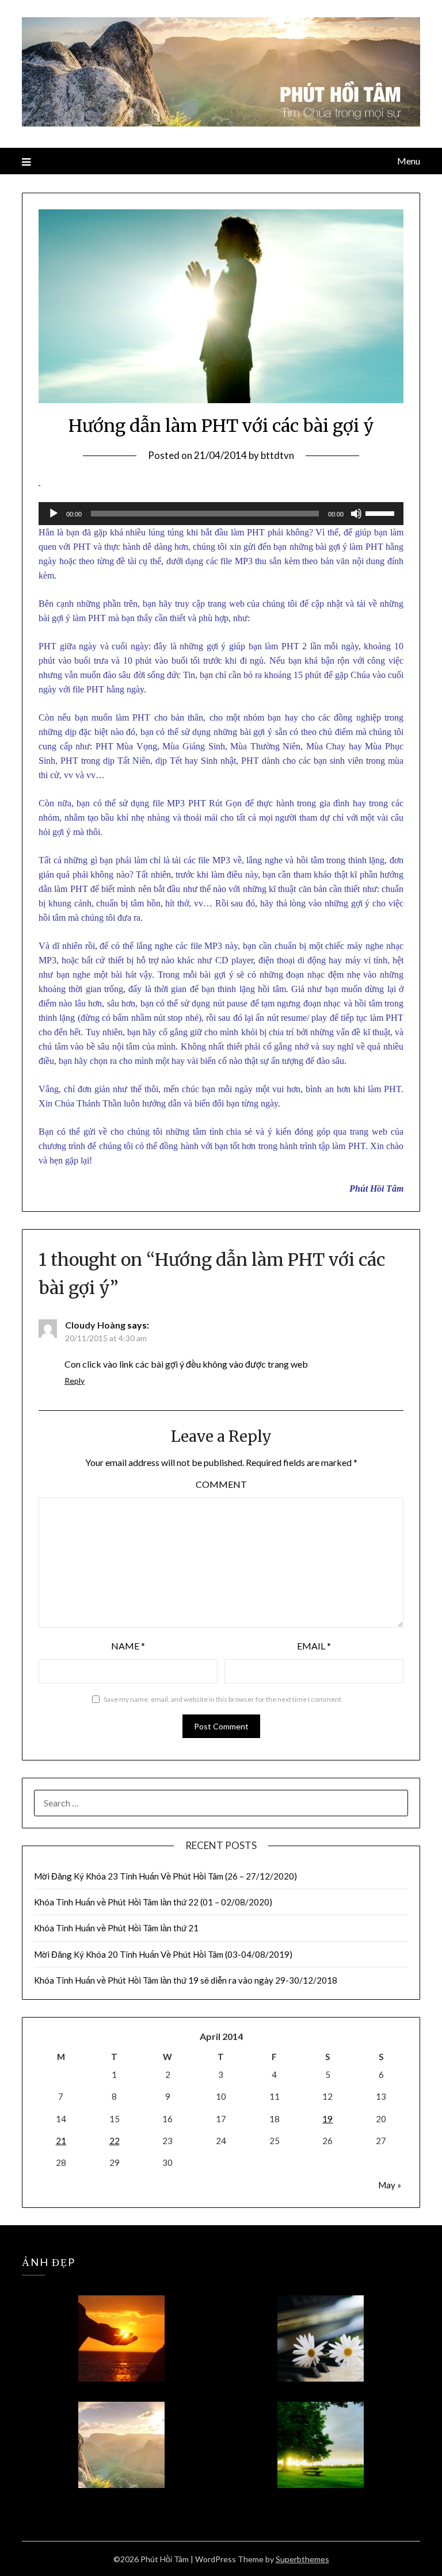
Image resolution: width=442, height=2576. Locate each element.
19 (327, 2119)
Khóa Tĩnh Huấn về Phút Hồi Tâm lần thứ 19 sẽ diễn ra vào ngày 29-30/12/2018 (186, 1980)
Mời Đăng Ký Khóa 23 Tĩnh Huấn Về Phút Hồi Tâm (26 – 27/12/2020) (165, 1876)
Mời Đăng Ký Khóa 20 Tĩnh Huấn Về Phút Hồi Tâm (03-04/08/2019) (163, 1954)
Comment (221, 1484)
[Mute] (356, 514)
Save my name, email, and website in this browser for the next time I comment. (223, 1699)
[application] (221, 514)
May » (390, 2185)
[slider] (382, 512)
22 (115, 2141)
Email (314, 1646)
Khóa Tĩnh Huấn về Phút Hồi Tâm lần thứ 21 (117, 1928)
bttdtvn (277, 455)
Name (128, 1646)
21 (61, 2141)
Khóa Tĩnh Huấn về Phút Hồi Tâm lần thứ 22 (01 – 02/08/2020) (153, 1902)
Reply (75, 1381)
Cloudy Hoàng (95, 1325)
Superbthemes (302, 2559)
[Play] (54, 514)
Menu (408, 161)
